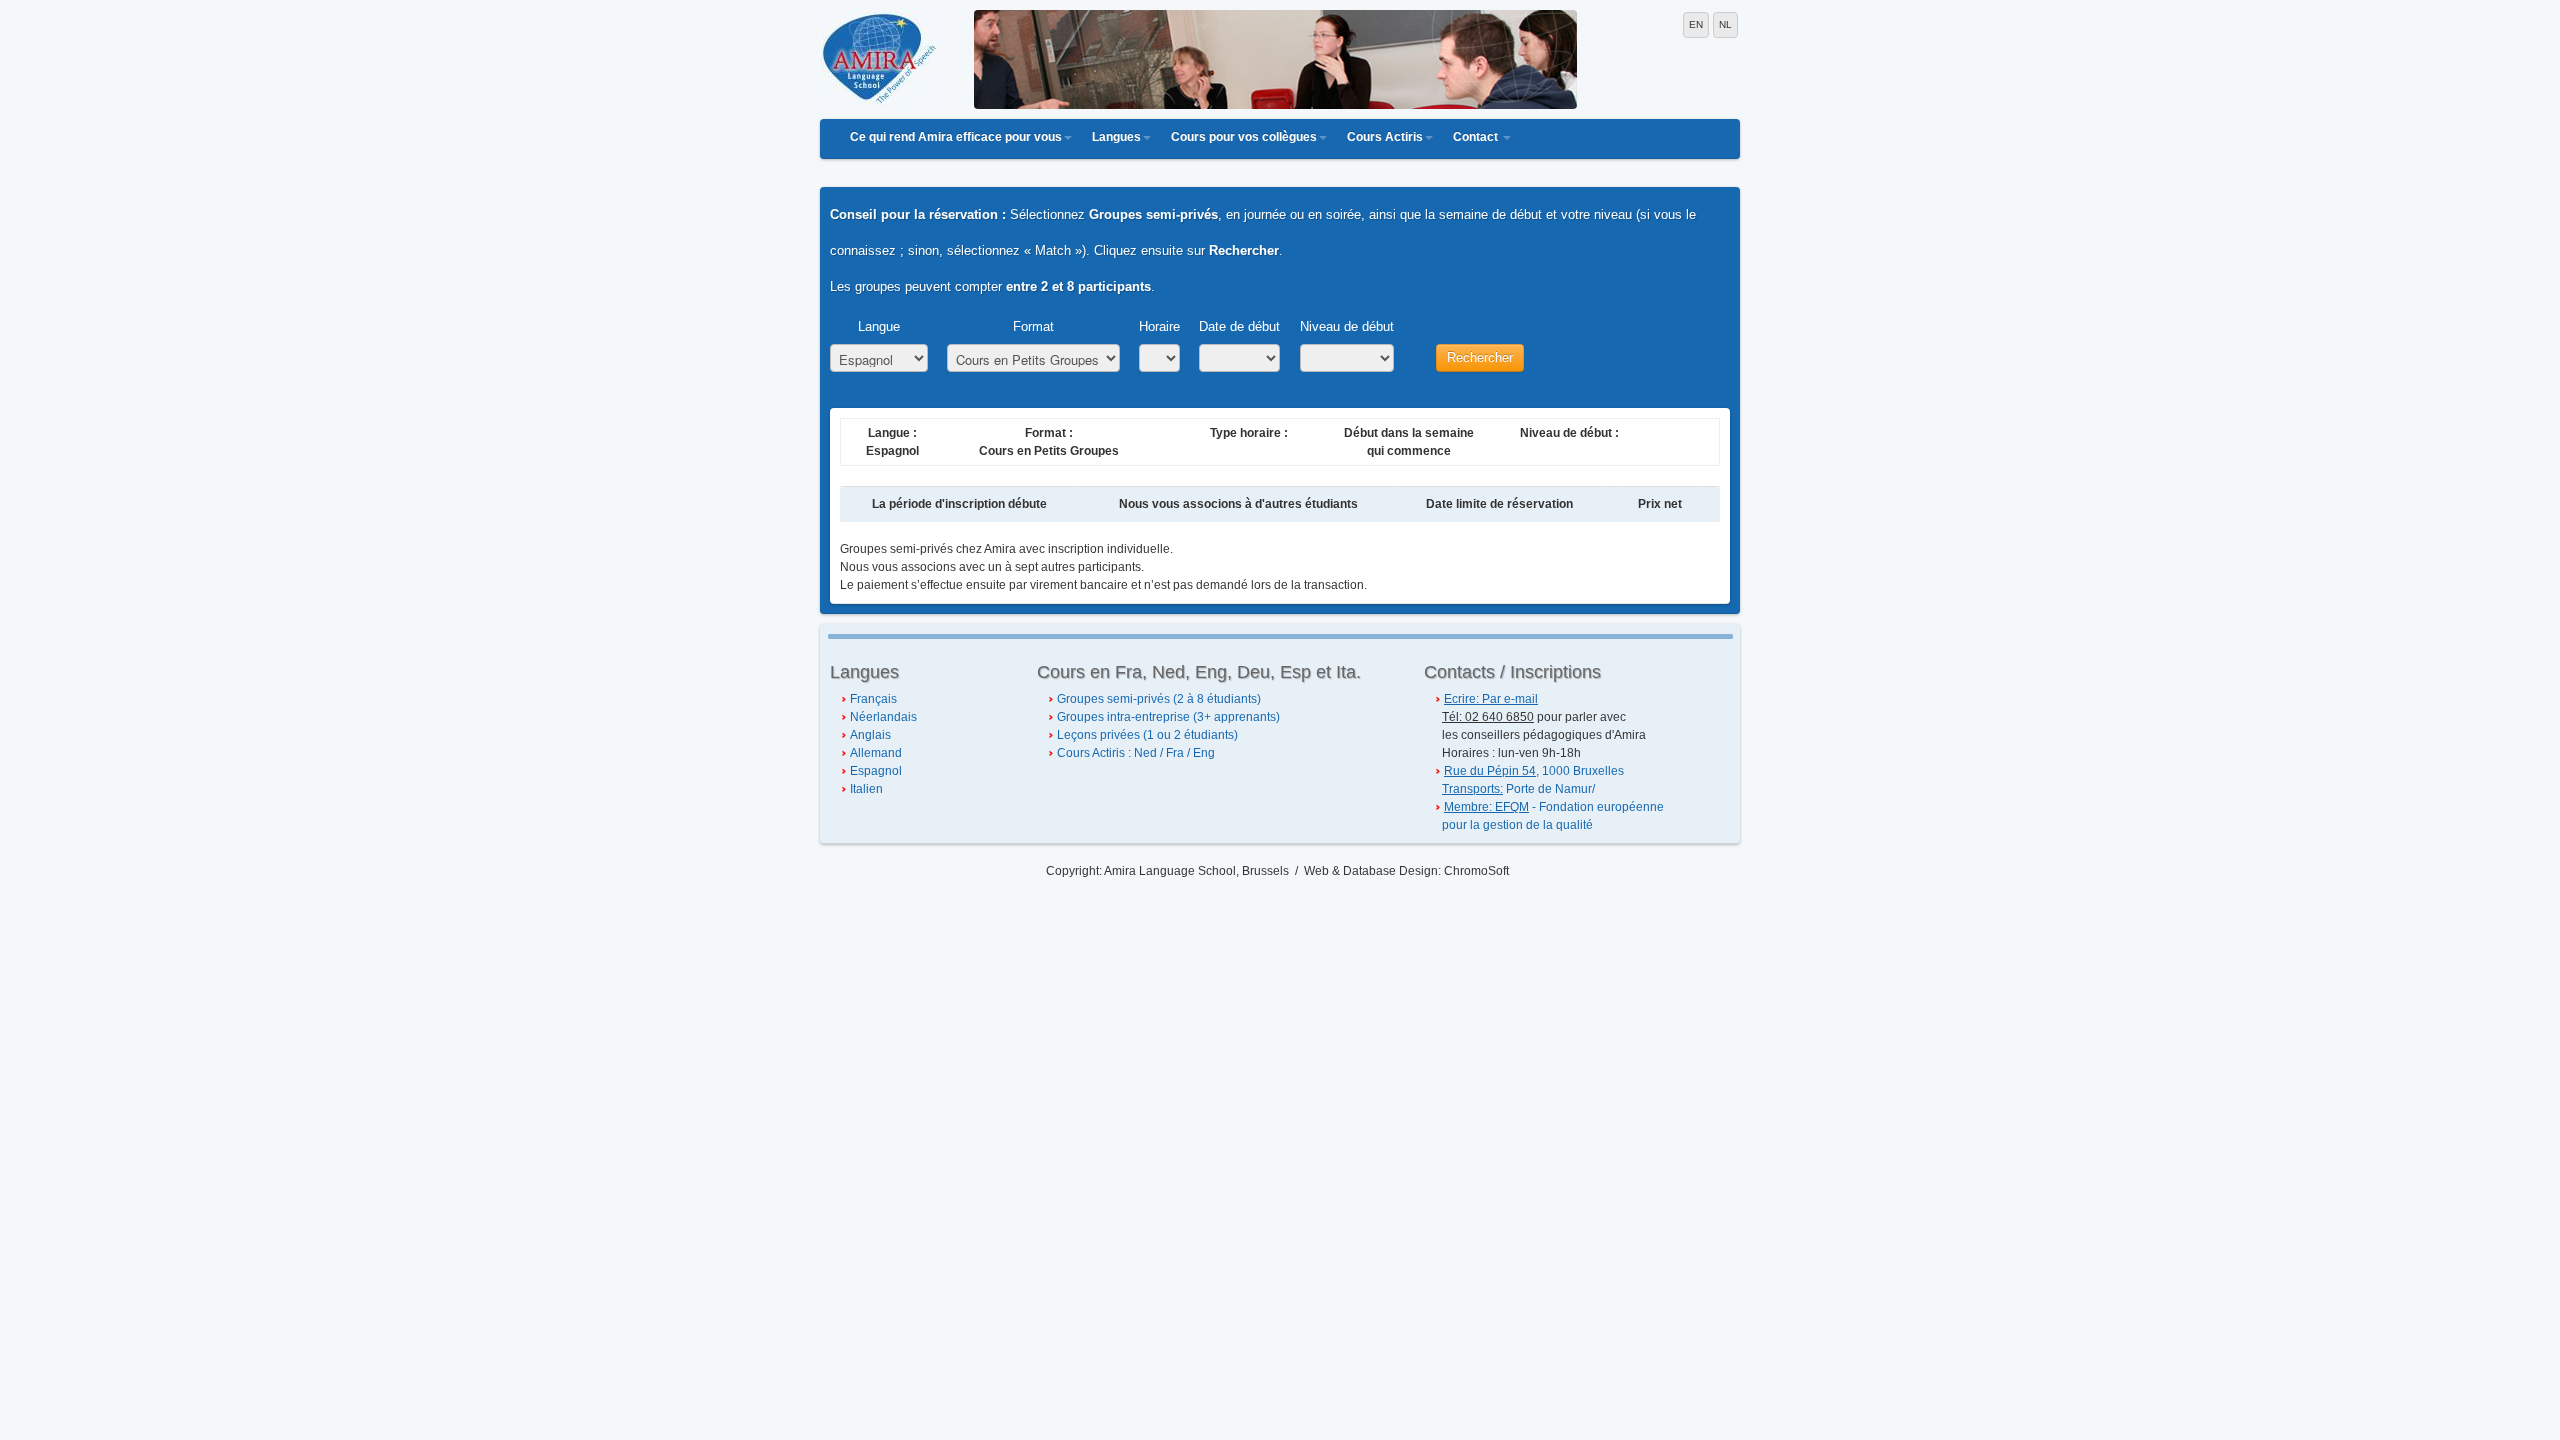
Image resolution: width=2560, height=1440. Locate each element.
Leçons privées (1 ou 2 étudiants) (1147, 735)
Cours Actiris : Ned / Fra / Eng (1136, 753)
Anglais (870, 735)
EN (1696, 24)
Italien (866, 789)
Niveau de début (1347, 326)
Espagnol (876, 771)
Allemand (876, 753)
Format (1033, 326)
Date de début (1239, 326)
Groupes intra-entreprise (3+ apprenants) (1168, 717)
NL (1725, 24)
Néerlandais (883, 717)
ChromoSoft (1476, 871)
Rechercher (1480, 357)
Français (873, 699)
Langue (879, 326)
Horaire (1159, 326)
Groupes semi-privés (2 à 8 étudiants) (1159, 699)
